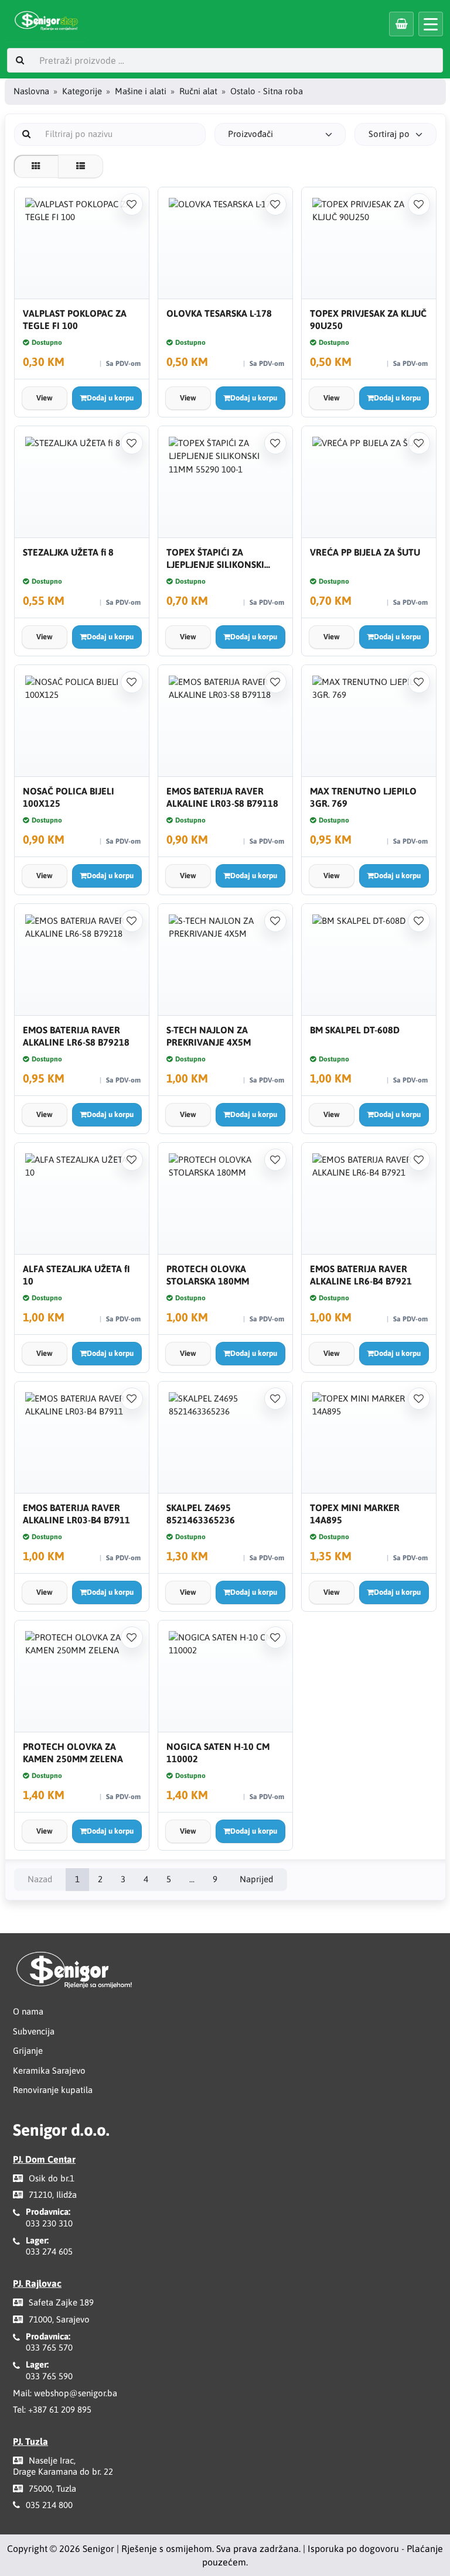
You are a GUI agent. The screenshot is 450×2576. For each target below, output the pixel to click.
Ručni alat (198, 91)
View (45, 398)
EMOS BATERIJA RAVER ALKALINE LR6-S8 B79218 (76, 1036)
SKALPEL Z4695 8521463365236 (201, 1514)
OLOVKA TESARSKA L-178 (219, 313)
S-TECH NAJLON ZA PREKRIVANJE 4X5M (209, 1036)
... (192, 1879)
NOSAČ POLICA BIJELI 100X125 (69, 797)
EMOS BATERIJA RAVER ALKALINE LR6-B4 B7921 (361, 1275)
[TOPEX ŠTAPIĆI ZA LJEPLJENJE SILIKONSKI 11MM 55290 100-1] (225, 482)
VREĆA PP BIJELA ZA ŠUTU (365, 552)
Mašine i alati (141, 91)
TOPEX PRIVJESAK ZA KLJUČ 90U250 (368, 319)
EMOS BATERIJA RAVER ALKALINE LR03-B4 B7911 (76, 1514)
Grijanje (28, 2051)
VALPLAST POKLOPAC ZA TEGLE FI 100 (75, 319)
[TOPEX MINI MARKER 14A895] (369, 1438)
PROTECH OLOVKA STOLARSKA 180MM (208, 1275)
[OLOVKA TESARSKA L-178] (225, 243)
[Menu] (431, 24)
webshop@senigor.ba (76, 2393)
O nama (28, 2011)
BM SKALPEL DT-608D (355, 1030)
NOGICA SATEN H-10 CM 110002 (218, 1753)
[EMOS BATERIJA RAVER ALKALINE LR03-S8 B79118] (225, 721)
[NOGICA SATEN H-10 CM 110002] (225, 1676)
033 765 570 (49, 2347)
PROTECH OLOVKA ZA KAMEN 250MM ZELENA (73, 1753)
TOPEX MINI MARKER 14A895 (355, 1514)
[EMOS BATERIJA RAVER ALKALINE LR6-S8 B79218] (82, 960)
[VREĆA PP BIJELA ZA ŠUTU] (369, 482)
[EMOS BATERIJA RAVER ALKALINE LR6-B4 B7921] (369, 1199)
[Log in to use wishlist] (132, 204)
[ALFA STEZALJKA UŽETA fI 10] (82, 1199)
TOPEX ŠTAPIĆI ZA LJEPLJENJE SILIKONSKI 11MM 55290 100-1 (215, 559)
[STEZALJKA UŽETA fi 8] (82, 482)
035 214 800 (49, 2505)
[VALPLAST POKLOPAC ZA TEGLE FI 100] (82, 243)
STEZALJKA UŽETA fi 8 (68, 552)
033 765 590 (49, 2376)
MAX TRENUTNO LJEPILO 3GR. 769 (363, 797)
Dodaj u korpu (110, 398)
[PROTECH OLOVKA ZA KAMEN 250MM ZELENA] (82, 1676)
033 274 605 (49, 2251)
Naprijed (256, 1879)
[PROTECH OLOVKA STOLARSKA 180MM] (225, 1199)
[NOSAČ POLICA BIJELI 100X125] (82, 721)
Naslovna (31, 91)
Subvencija (34, 2031)
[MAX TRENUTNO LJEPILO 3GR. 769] (369, 721)
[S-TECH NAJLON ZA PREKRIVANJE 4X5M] (225, 960)
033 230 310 (49, 2223)
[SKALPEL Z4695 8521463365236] (225, 1438)
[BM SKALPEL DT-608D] (369, 960)
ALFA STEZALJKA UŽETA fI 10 (76, 1275)
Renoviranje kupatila (53, 2090)
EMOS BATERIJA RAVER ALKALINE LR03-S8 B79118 (222, 797)
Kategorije (82, 91)
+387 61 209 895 (60, 2409)
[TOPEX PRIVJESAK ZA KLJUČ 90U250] (369, 243)
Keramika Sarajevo (49, 2070)
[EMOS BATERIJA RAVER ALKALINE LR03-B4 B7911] (82, 1438)
